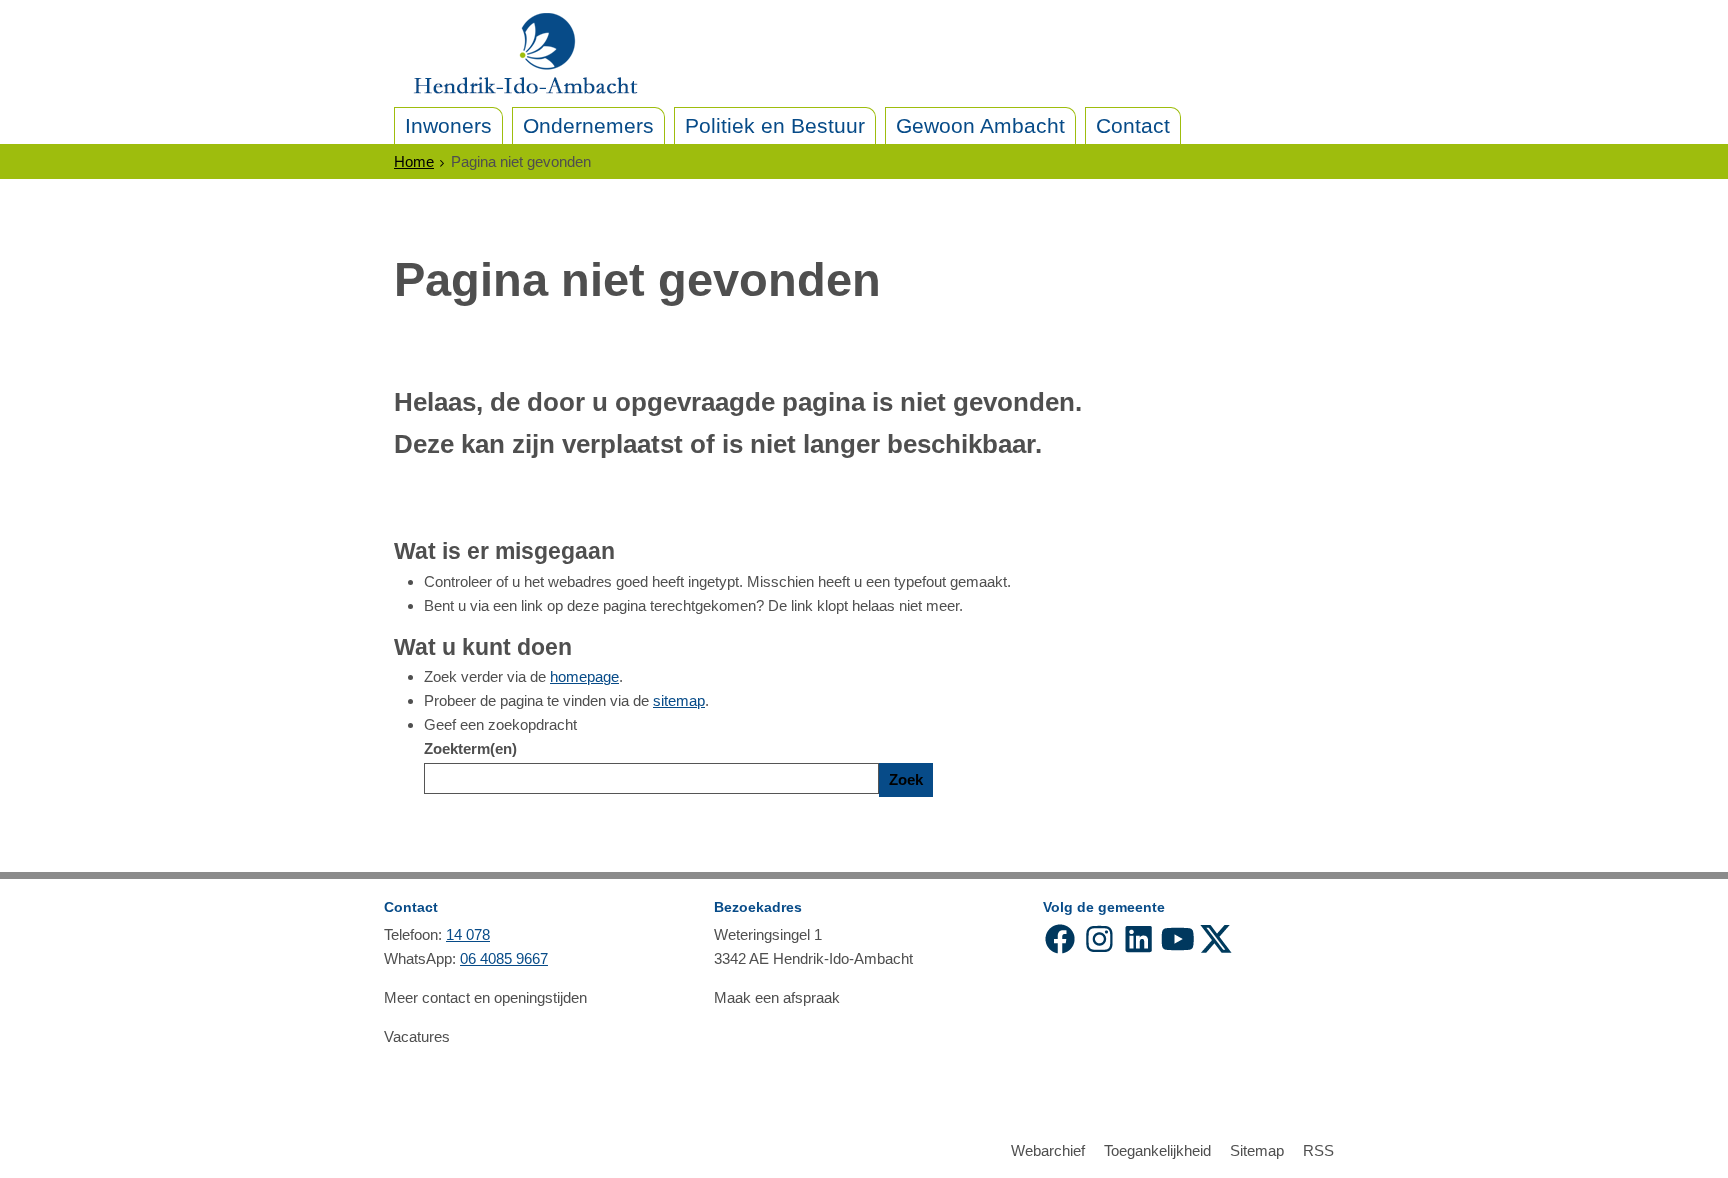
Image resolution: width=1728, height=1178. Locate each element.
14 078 (468, 934)
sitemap (679, 700)
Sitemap (1257, 1150)
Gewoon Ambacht (980, 125)
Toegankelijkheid (1157, 1150)
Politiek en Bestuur (775, 125)
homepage (584, 676)
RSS (1318, 1150)
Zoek (906, 779)
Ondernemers (588, 125)
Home (414, 161)
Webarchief (1048, 1150)
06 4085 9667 (504, 958)
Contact (1133, 125)
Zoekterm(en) (470, 748)
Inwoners (448, 125)
